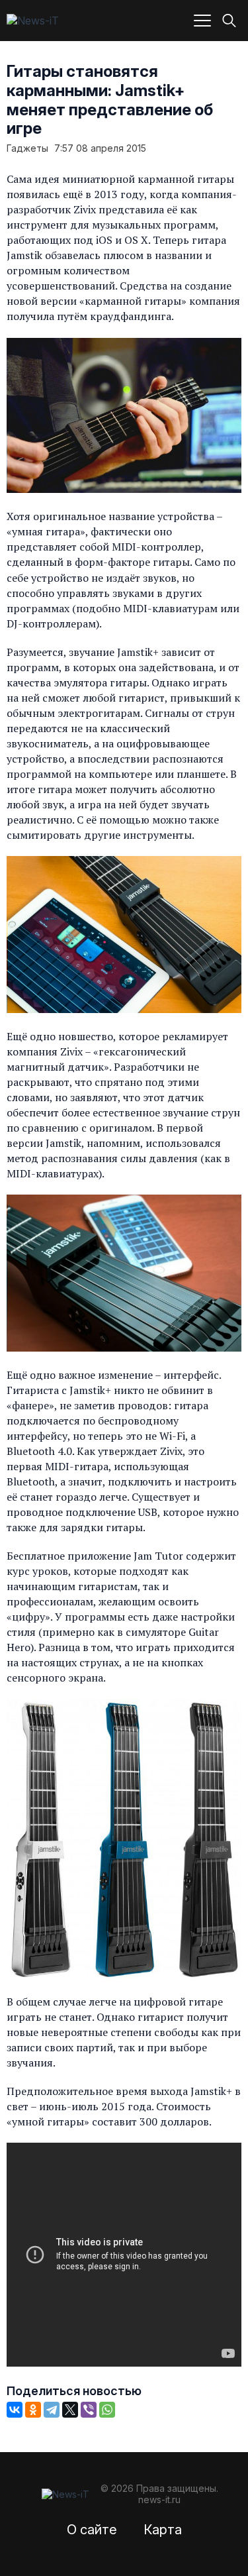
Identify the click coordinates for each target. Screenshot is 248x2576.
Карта (163, 2530)
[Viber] (89, 2410)
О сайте (92, 2530)
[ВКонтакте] (15, 2410)
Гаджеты (27, 148)
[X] (70, 2410)
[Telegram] (52, 2410)
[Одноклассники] (33, 2410)
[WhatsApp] (107, 2410)
